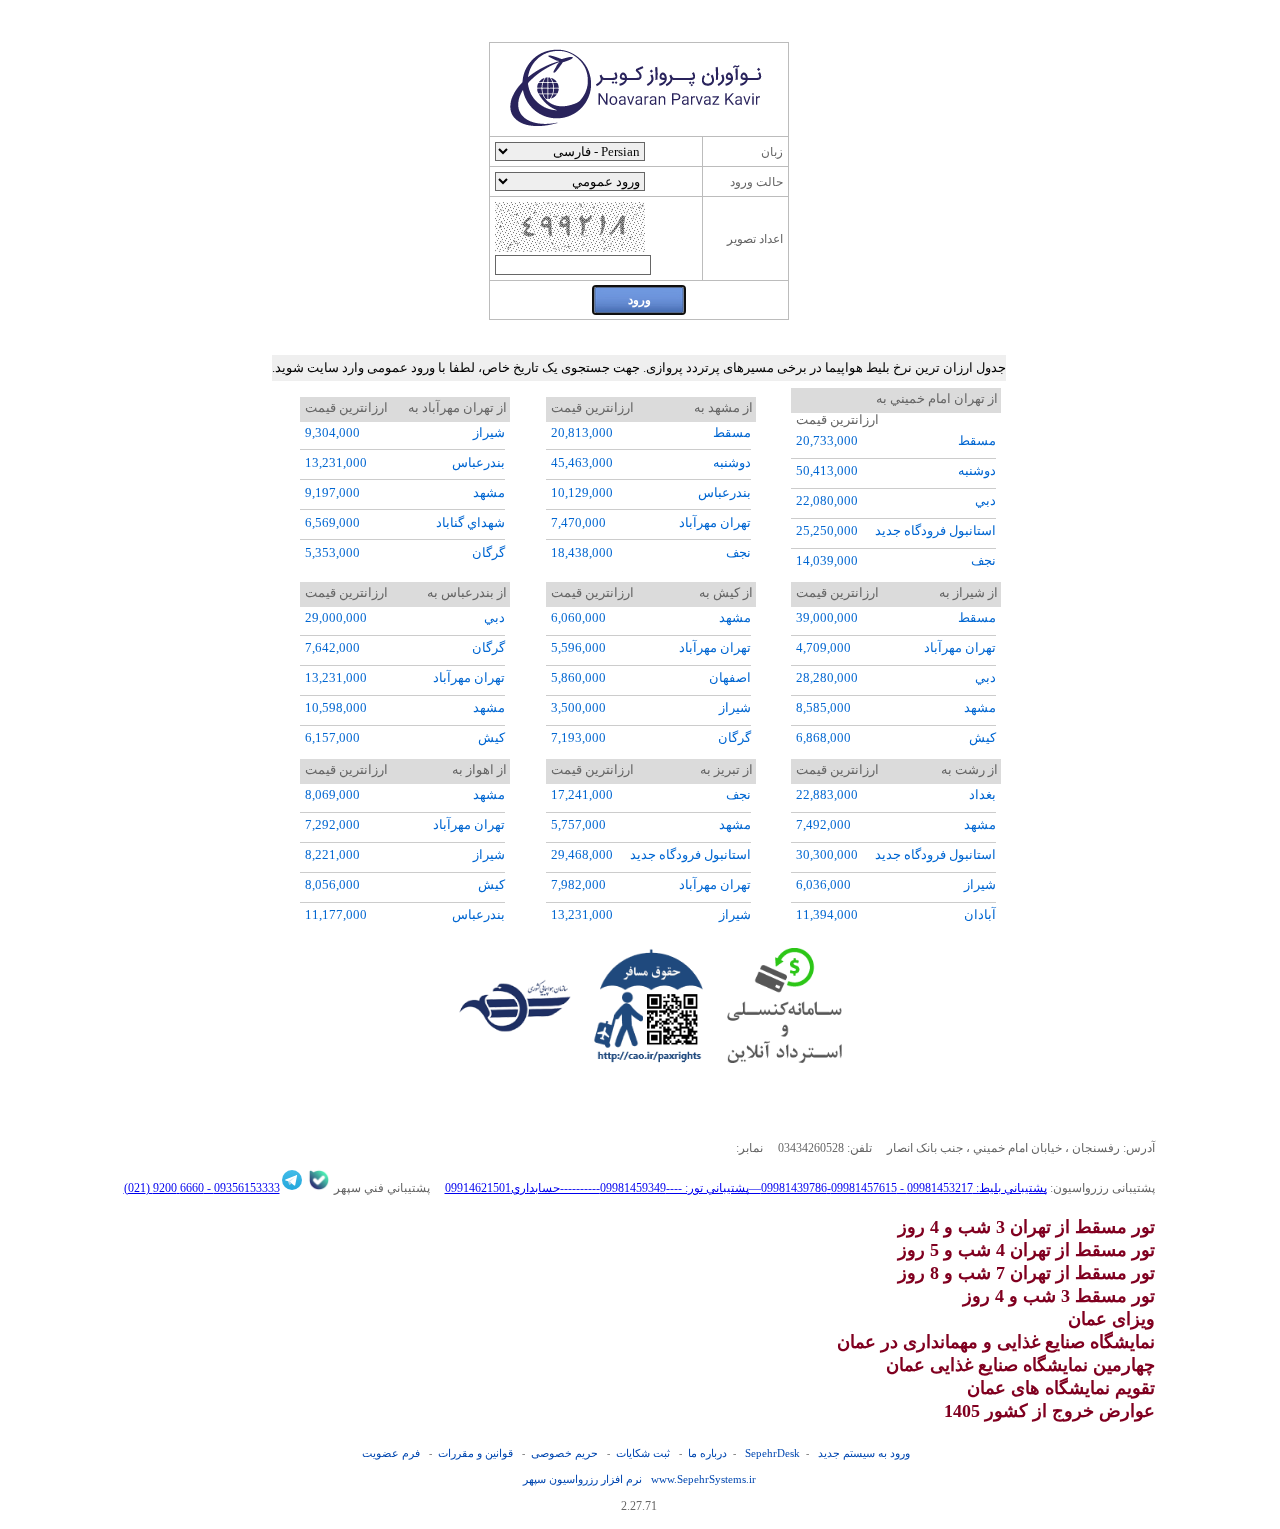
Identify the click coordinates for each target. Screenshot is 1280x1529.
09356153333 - (242, 1188)
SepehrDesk (772, 1453)
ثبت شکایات (643, 1453)
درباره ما (707, 1453)
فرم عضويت (391, 1453)
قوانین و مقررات (475, 1453)
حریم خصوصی (564, 1453)
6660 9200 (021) (164, 1188)
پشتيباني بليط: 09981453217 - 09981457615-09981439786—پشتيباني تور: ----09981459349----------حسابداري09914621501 (746, 1188)
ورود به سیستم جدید (864, 1453)
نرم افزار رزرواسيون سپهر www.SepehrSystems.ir (639, 1479)
